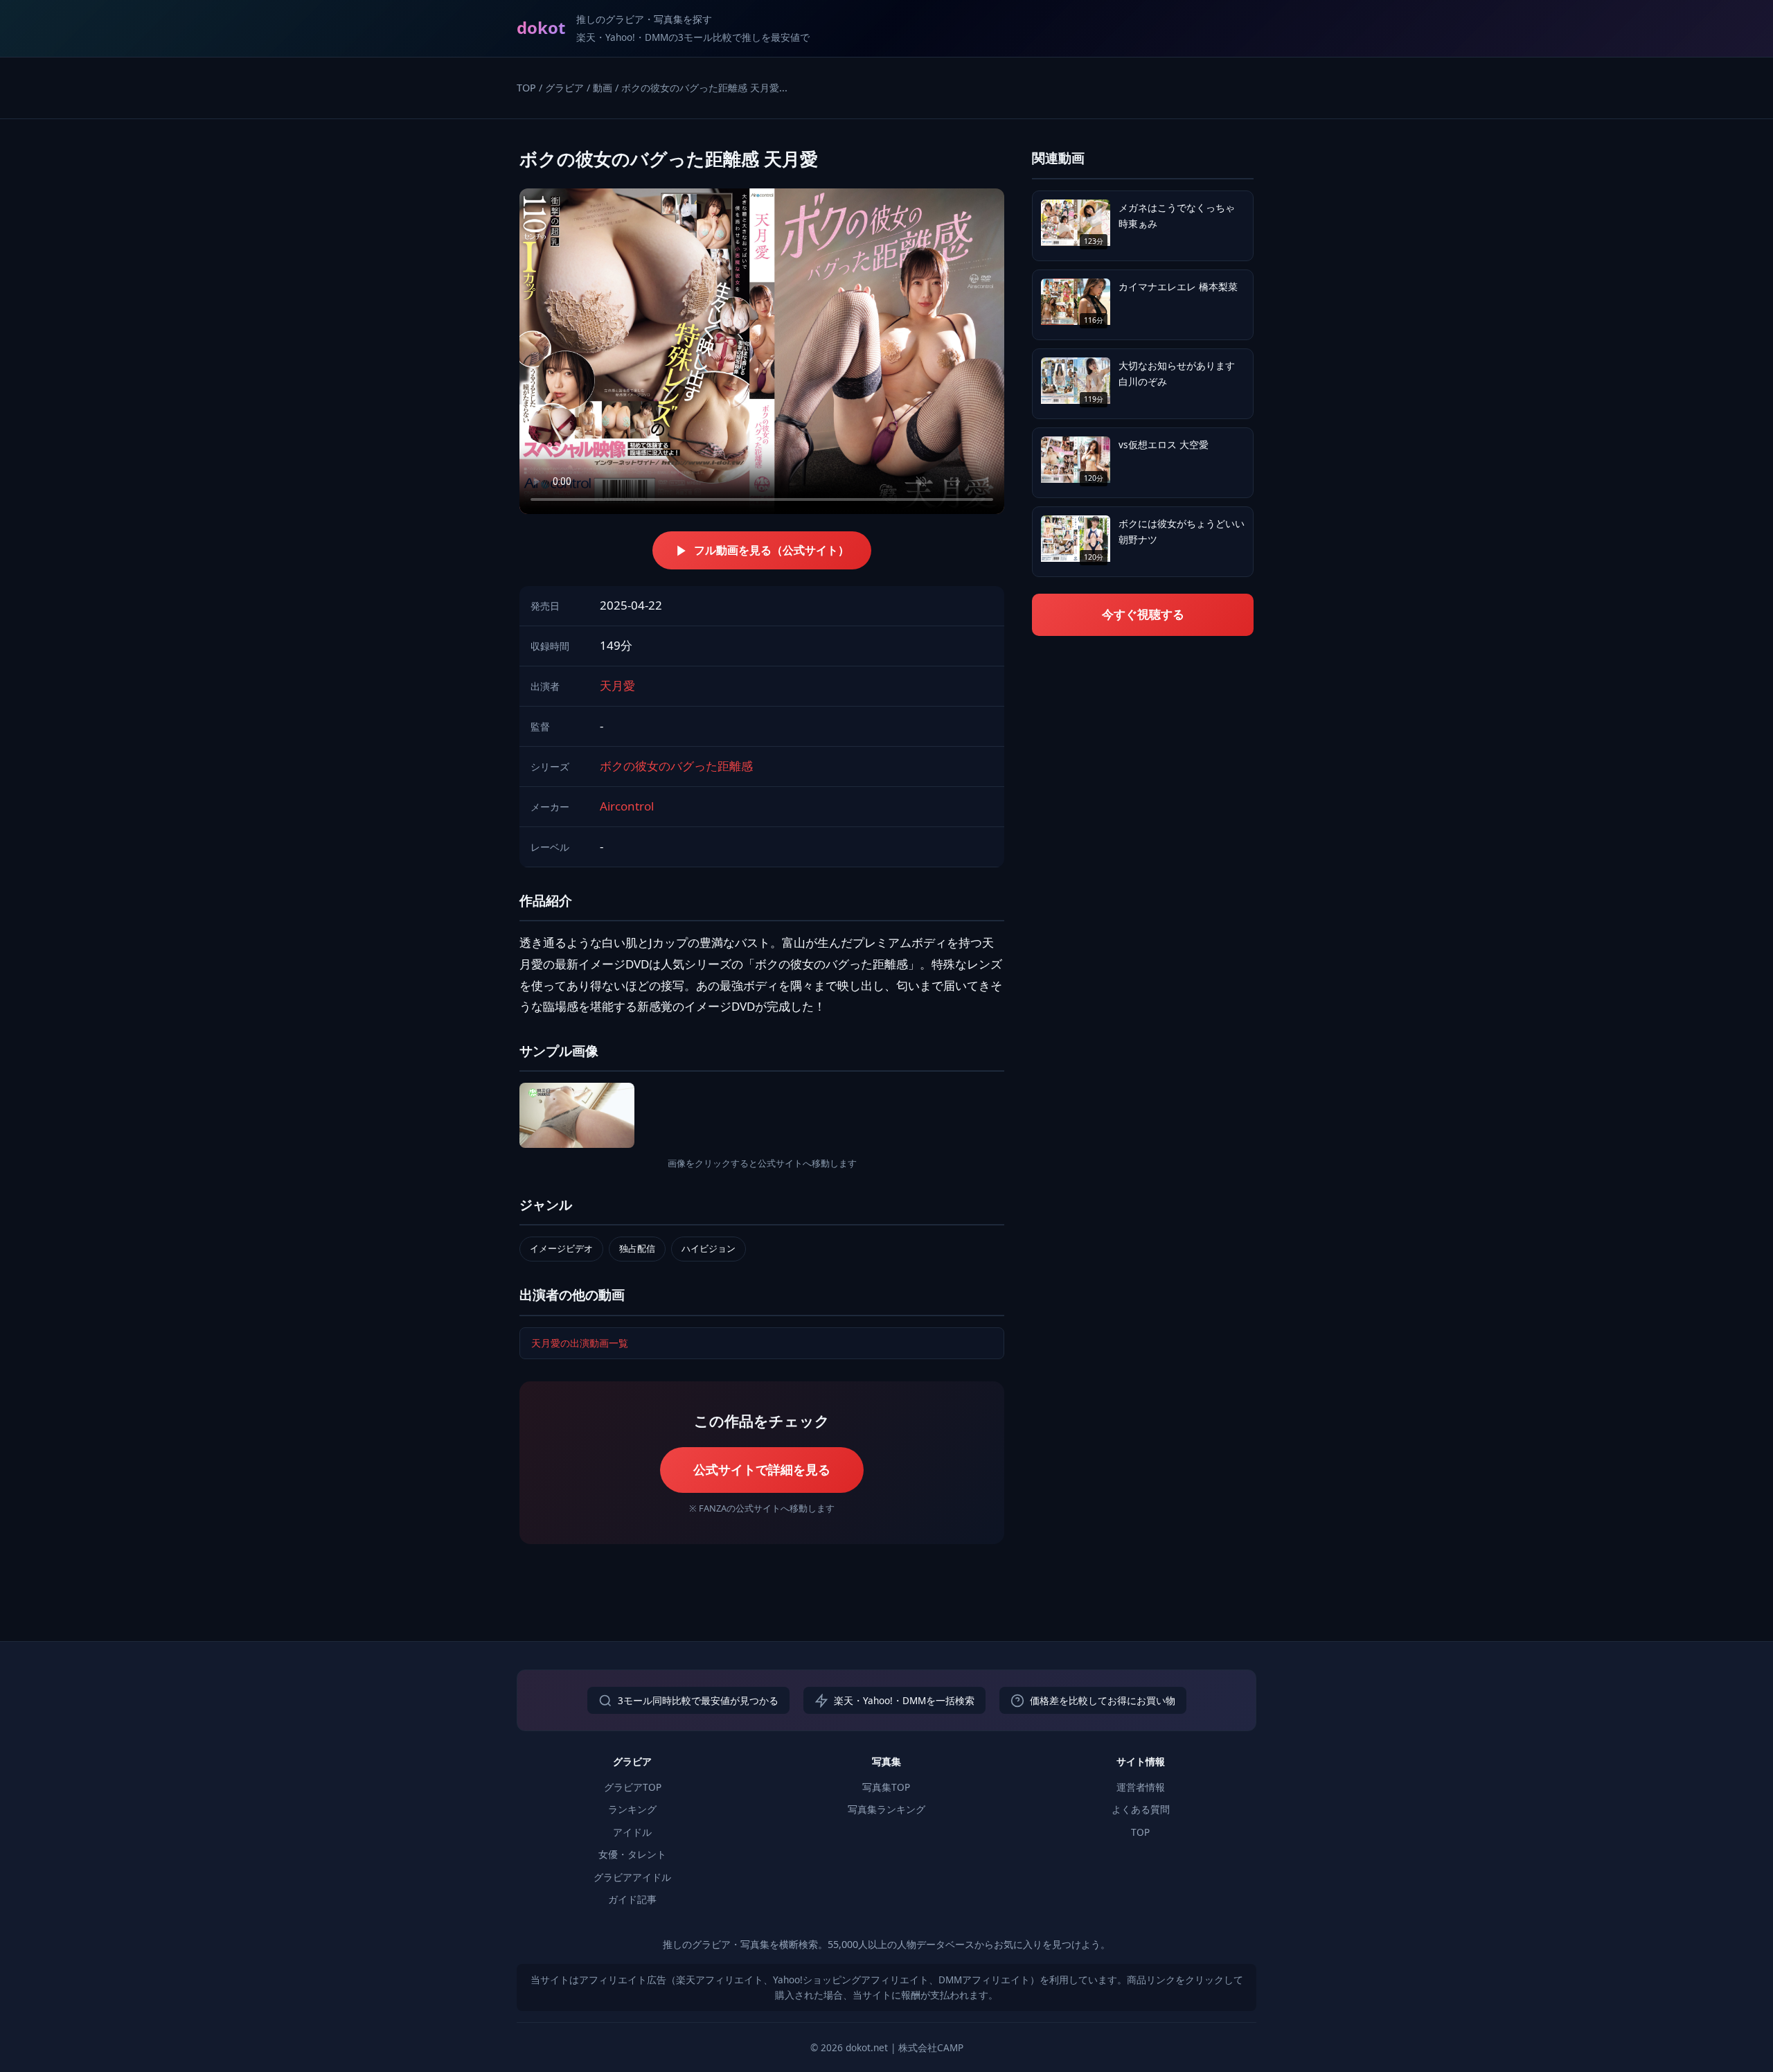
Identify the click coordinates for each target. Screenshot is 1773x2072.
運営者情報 (1141, 1787)
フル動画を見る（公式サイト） (772, 550)
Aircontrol (627, 806)
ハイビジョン (709, 1248)
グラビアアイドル (632, 1877)
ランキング (632, 1809)
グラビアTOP (633, 1787)
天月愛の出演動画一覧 (580, 1343)
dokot (541, 27)
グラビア (564, 88)
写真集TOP (886, 1787)
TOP (526, 88)
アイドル (632, 1832)
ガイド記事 (632, 1899)
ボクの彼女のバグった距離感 (676, 766)
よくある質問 (1141, 1809)
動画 (603, 88)
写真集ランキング (886, 1809)
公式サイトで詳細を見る (762, 1469)
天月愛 (617, 685)
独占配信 (637, 1248)
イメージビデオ (561, 1248)
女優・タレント (632, 1854)
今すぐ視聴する (1143, 614)
